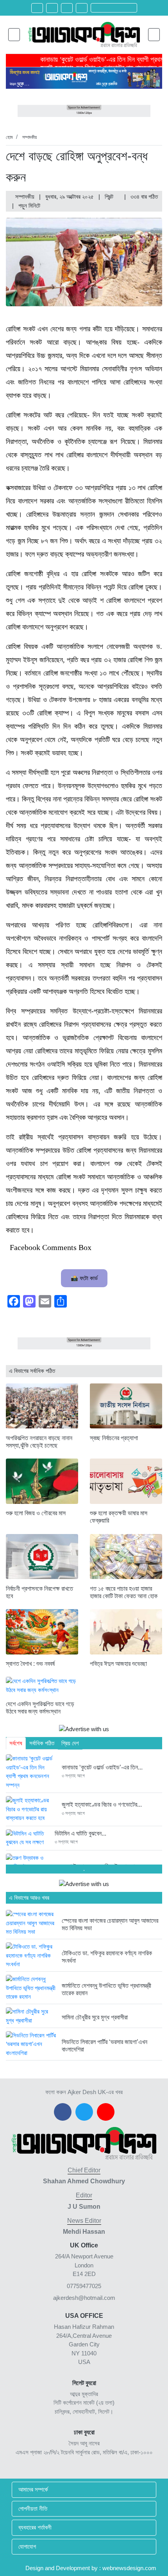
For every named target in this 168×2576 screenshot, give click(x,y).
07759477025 (84, 2286)
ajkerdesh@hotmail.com (84, 2298)
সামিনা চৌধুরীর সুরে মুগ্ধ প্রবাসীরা (95, 2017)
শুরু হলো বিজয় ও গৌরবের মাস (36, 1513)
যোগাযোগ (27, 2546)
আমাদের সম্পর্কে (33, 2489)
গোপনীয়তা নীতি (33, 2509)
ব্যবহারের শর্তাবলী (35, 2527)
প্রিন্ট (110, 197)
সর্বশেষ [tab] (16, 1743)
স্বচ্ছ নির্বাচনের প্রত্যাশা (114, 1438)
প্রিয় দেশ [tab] (70, 1743)
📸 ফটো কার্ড (84, 1278)
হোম (9, 137)
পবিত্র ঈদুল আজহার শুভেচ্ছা (118, 1664)
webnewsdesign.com (129, 2568)
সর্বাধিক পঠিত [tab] (42, 1743)
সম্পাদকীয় (29, 137)
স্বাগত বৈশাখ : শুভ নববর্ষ (30, 1664)
